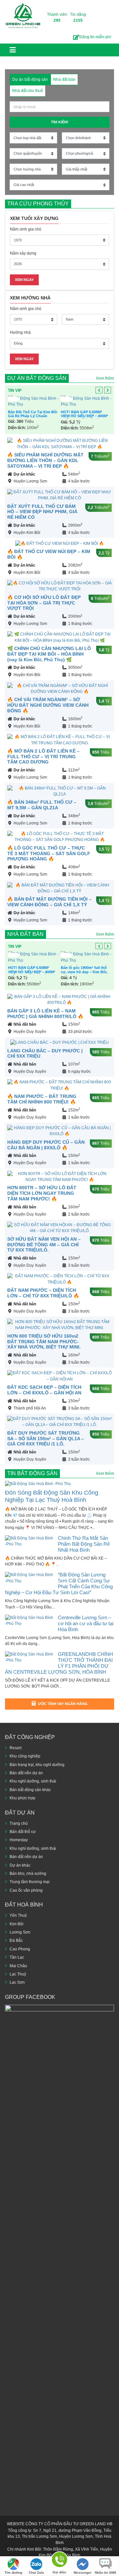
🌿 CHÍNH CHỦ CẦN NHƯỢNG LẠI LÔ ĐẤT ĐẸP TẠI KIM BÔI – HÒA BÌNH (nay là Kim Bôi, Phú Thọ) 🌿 (49, 654)
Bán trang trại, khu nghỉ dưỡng (37, 1765)
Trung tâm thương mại (30, 1882)
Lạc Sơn (17, 1982)
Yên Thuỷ (18, 1915)
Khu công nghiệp (25, 1756)
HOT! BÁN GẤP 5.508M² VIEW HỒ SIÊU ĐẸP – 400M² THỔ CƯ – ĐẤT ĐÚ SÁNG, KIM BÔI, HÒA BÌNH (84, 418)
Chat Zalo (36, 2573)
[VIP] (33, 402)
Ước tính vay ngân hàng (63, 1704)
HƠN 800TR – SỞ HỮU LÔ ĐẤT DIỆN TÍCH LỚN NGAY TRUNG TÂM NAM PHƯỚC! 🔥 (42, 1193)
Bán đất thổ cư (23, 1832)
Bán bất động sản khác (30, 1790)
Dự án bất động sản (37, 378)
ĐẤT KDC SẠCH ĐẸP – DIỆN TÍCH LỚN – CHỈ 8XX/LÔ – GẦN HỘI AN (44, 1390)
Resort (16, 1748)
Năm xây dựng (23, 253)
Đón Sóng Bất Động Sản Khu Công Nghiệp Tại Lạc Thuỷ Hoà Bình (52, 1496)
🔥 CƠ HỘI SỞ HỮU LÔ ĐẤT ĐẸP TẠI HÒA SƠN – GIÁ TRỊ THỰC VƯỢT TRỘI (44, 603)
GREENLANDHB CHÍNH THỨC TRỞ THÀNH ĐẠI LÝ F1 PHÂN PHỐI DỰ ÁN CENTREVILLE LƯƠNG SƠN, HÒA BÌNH (59, 1663)
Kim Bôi (17, 1924)
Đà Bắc (16, 1940)
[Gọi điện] (59, 2561)
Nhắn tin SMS (106, 2573)
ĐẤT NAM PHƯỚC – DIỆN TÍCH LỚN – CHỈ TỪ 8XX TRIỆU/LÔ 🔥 (43, 1293)
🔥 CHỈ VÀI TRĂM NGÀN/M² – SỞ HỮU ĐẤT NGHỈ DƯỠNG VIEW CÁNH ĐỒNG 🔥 (48, 705)
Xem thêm (105, 378)
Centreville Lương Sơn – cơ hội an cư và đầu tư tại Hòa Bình (86, 1623)
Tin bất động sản (32, 1473)
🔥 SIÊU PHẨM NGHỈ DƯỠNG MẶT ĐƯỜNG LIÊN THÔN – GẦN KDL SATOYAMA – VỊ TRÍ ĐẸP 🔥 (45, 460)
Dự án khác (24, 474)
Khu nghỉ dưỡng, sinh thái (33, 1781)
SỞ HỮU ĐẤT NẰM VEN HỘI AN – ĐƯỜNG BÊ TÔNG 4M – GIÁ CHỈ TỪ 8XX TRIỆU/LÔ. (44, 1245)
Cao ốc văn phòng (26, 1890)
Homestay (19, 1840)
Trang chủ (19, 1823)
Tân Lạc (17, 1957)
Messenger (83, 2573)
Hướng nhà (20, 332)
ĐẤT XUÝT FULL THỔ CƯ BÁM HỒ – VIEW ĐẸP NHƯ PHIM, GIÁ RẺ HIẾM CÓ (42, 512)
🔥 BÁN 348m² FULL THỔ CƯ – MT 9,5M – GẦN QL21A (42, 805)
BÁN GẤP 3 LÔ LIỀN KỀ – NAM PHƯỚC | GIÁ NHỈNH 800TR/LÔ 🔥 (45, 1014)
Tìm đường (13, 2573)
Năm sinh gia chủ (26, 229)
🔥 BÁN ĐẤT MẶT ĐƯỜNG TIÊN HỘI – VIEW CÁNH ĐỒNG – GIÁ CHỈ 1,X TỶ (49, 902)
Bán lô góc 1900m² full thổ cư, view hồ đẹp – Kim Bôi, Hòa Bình (84, 972)
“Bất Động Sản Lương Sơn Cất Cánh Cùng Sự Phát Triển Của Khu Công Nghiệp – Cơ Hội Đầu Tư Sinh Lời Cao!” (59, 1583)
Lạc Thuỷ (18, 1974)
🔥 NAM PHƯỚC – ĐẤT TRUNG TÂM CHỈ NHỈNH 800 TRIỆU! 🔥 (42, 1099)
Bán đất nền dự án (26, 1773)
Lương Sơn (20, 1932)
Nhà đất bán (25, 934)
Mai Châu (18, 1966)
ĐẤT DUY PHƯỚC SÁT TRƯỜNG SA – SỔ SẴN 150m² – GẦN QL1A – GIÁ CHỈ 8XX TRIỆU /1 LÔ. (46, 1439)
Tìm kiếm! (60, 122)
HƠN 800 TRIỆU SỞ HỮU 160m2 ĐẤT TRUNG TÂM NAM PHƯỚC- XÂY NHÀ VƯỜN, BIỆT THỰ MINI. (44, 1342)
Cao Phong (20, 1949)
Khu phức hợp (22, 1798)
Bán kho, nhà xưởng (28, 1874)
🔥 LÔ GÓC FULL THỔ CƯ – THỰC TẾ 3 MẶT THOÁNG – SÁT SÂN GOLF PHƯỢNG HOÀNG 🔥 (49, 853)
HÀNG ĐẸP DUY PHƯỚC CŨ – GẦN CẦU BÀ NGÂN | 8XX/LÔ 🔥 (46, 1145)
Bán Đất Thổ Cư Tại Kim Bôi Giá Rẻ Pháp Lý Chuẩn (33, 414)
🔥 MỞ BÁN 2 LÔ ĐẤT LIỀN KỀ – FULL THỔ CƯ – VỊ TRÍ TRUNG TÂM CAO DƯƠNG (43, 757)
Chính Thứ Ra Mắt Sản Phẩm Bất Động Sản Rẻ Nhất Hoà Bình (84, 1544)
